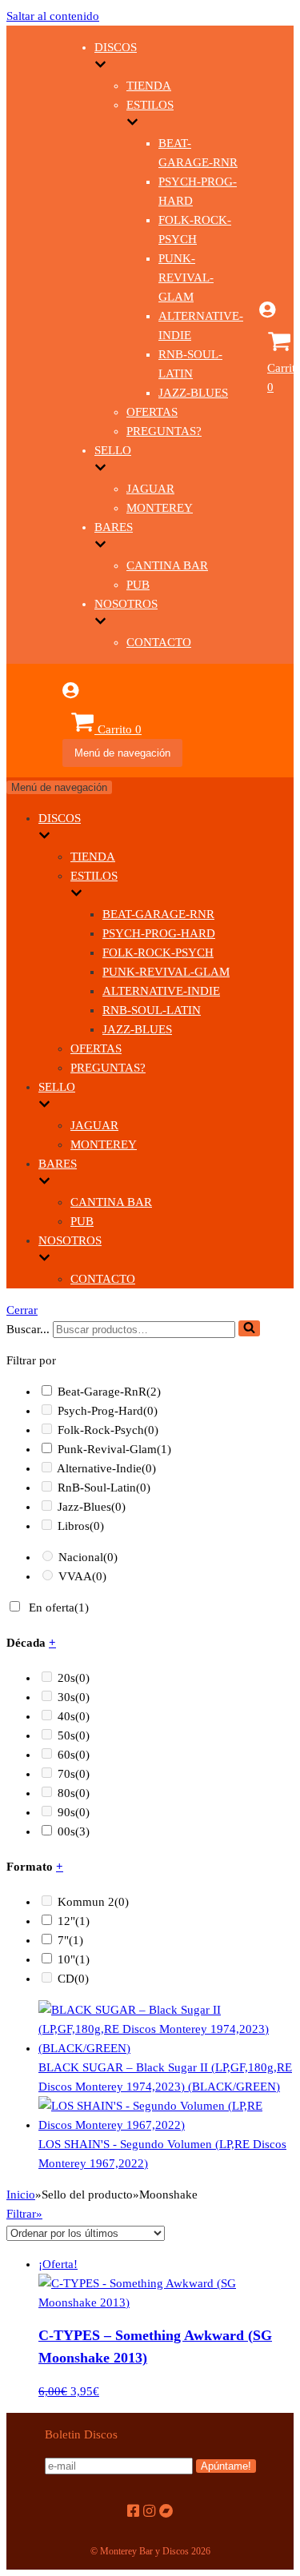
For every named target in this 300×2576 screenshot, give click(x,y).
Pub (138, 585)
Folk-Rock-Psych (158, 953)
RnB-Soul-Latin (152, 1010)
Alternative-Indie (161, 991)
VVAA (82, 1576)
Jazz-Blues (193, 393)
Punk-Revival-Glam (186, 278)
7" (70, 1940)
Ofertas (152, 412)
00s (74, 1831)
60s (74, 1755)
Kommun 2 (93, 1902)
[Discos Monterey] (34, 384)
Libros (81, 1526)
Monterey (160, 508)
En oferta (59, 1608)
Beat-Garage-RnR (158, 914)
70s (74, 1774)
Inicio (21, 2195)
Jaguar (150, 489)
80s (74, 1793)
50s (74, 1735)
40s (74, 1716)
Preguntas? (164, 431)
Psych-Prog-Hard (159, 933)
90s (74, 1812)
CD (73, 1979)
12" (74, 1921)
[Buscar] (249, 1328)
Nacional (88, 1557)
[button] (249, 1328)
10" (74, 1959)
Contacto (159, 642)
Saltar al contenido (53, 16)
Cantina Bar (167, 565)
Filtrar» (24, 2214)
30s (74, 1697)
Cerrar (22, 1310)
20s (74, 1678)
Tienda (149, 86)
